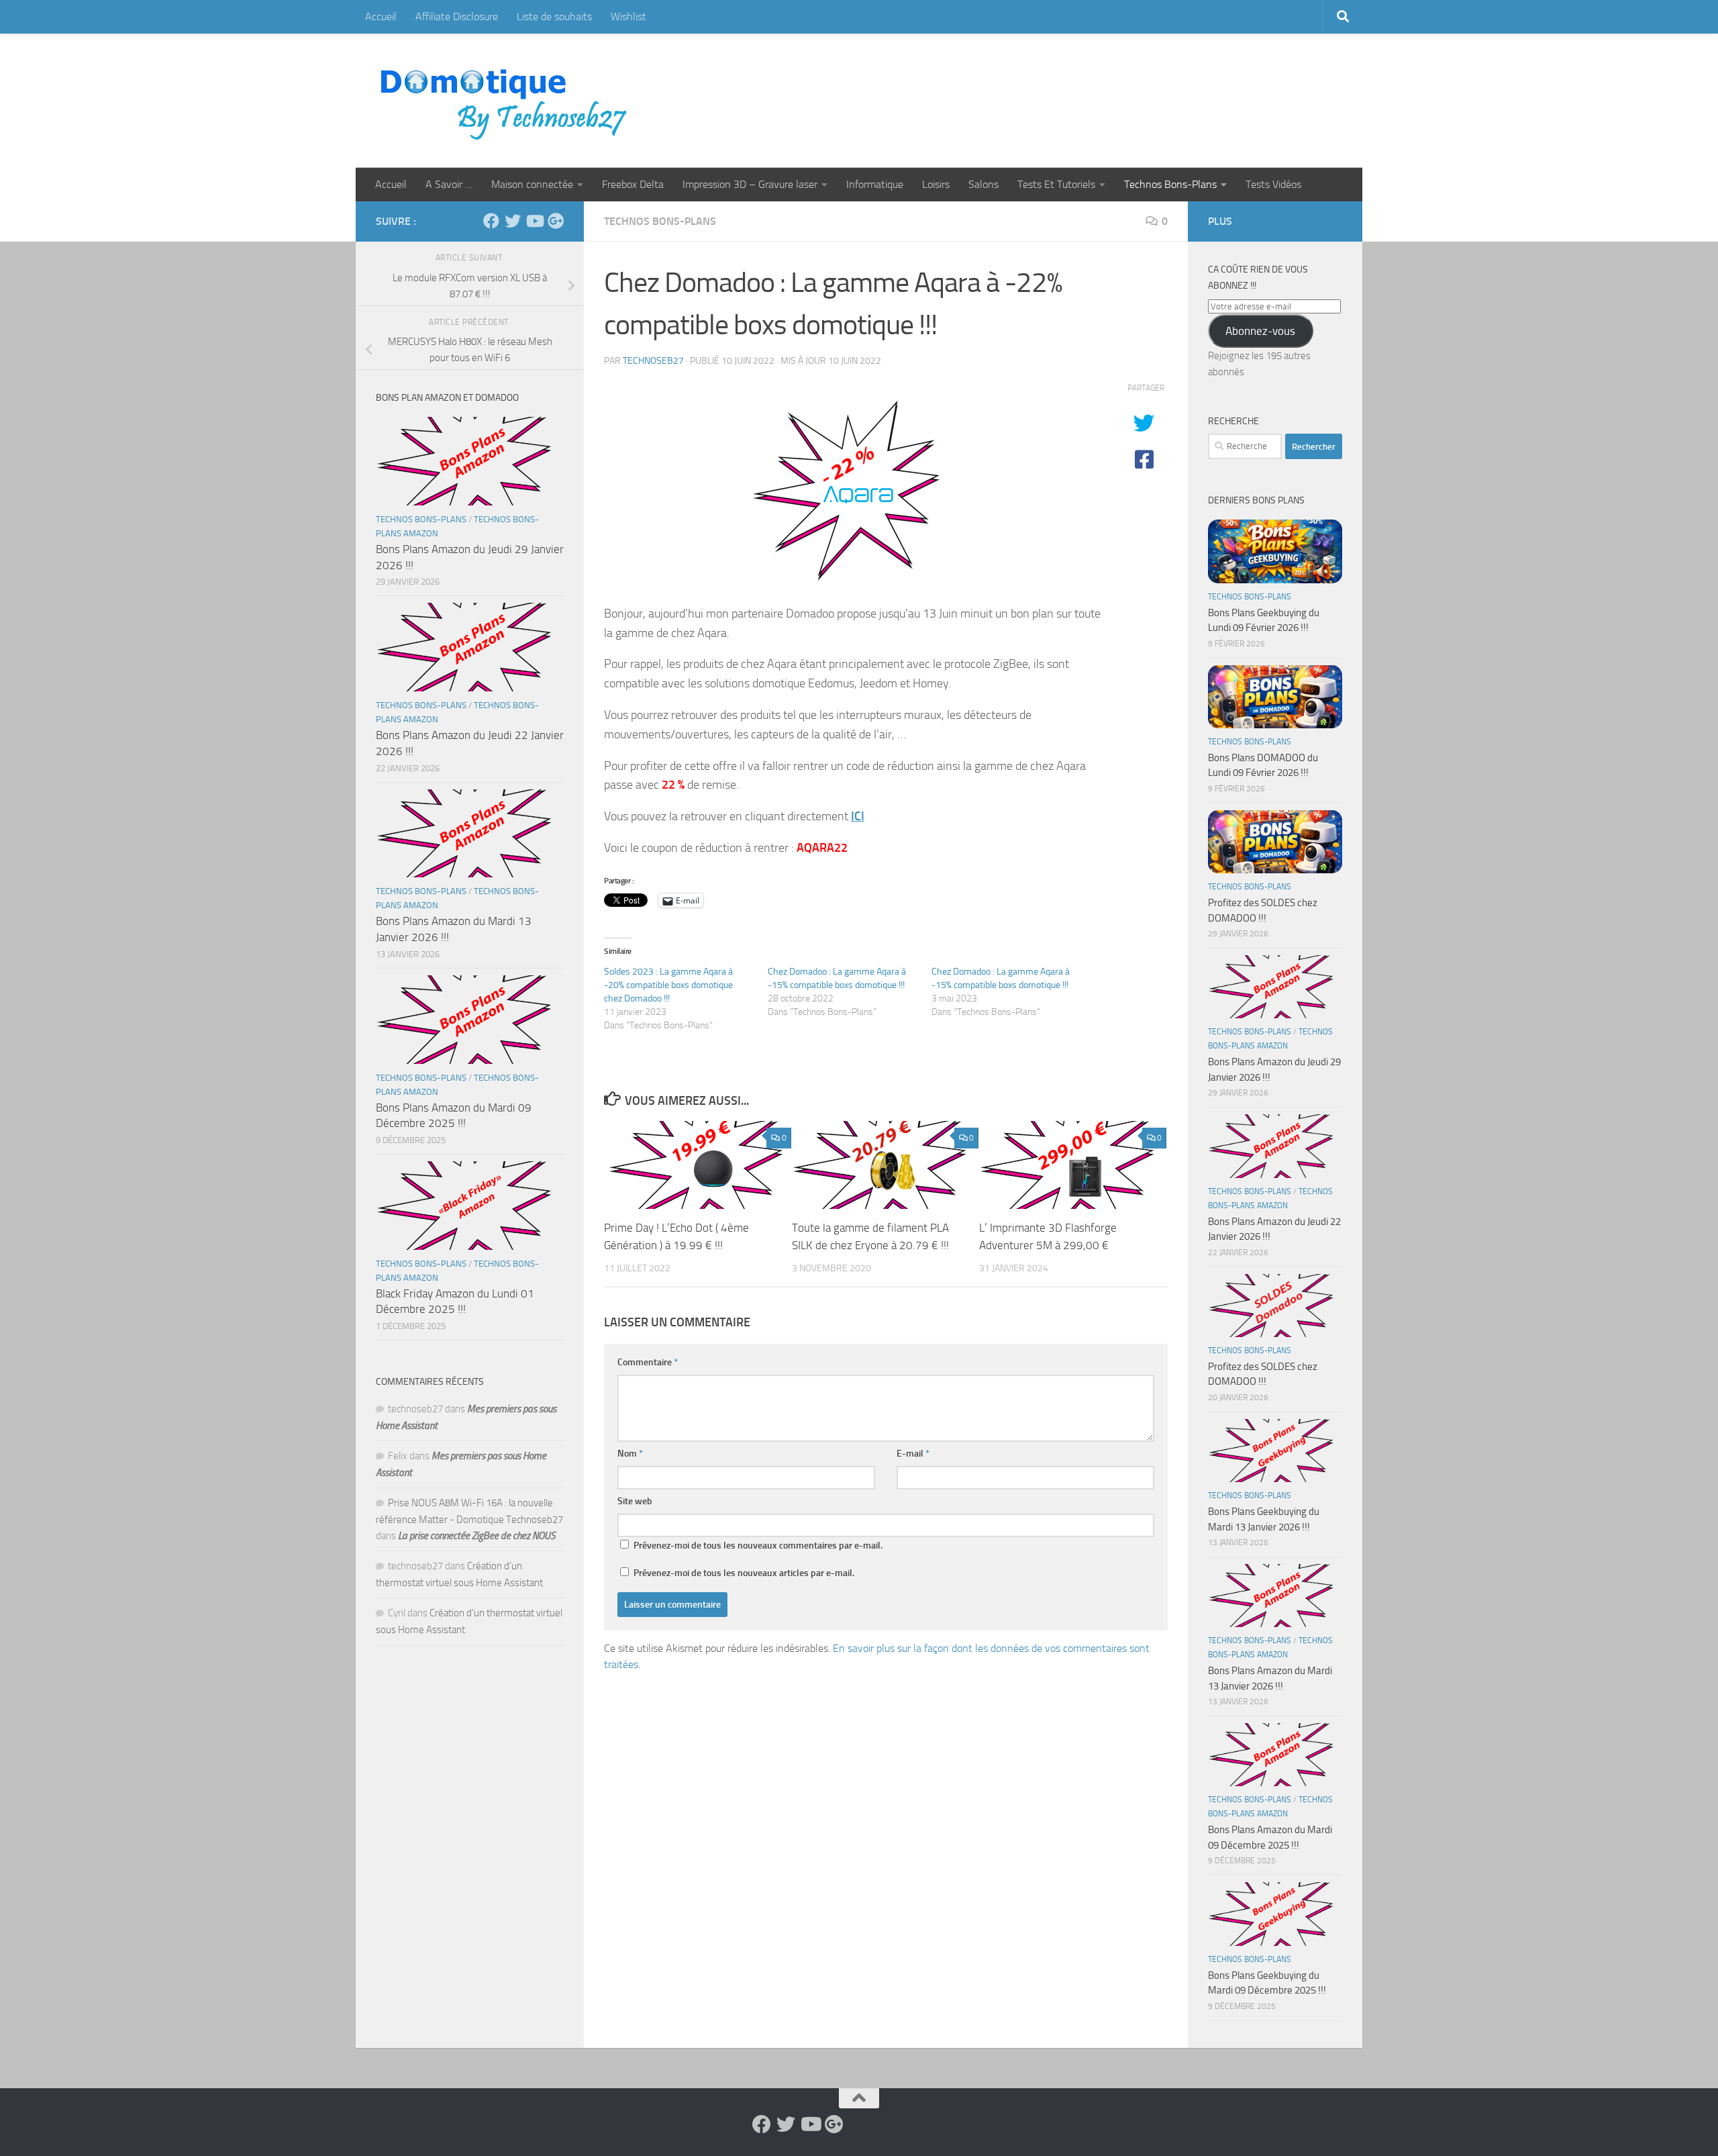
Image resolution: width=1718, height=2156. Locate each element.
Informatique (875, 184)
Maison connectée (532, 184)
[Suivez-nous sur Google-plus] (556, 221)
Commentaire (648, 1362)
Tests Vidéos (1273, 184)
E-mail (913, 1454)
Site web (635, 1501)
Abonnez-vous (1260, 331)
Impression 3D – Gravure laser (750, 184)
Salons (983, 184)
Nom (630, 1454)
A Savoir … (449, 184)
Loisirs (936, 184)
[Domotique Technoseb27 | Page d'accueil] (507, 101)
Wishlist (628, 16)
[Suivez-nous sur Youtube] (534, 221)
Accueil (381, 16)
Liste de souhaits (554, 16)
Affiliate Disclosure (457, 16)
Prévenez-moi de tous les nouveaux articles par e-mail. (744, 1573)
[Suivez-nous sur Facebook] (491, 221)
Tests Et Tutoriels (1056, 184)
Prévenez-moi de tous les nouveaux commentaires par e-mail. (758, 1546)
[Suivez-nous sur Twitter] (513, 221)
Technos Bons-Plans (1170, 184)
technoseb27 (653, 361)
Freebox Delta (633, 184)
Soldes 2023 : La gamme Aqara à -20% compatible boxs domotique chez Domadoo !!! (668, 985)
